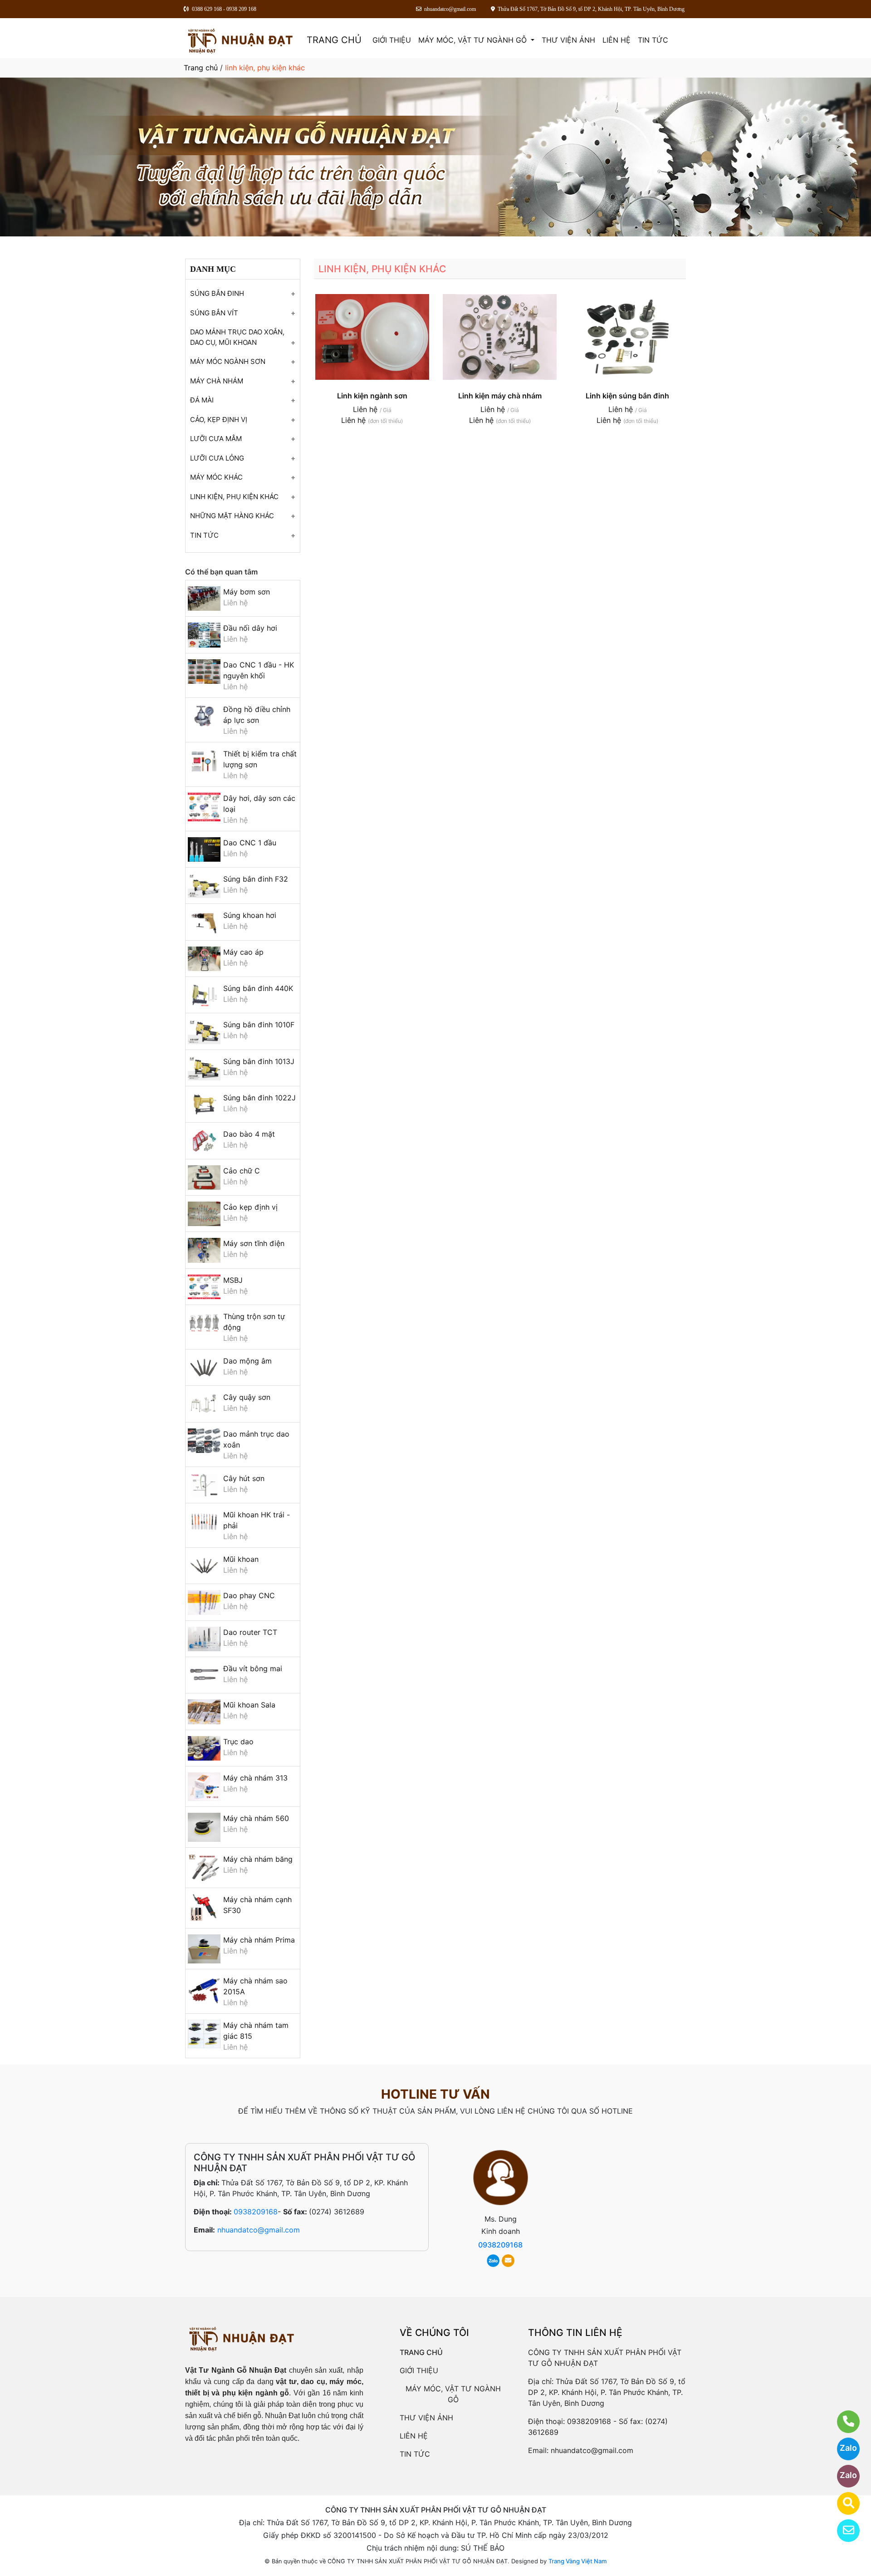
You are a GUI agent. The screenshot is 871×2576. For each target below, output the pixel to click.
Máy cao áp (243, 952)
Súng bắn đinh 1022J (259, 1098)
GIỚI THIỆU (392, 40)
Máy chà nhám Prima (259, 1940)
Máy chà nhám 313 (255, 1778)
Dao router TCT (250, 1632)
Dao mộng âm (247, 1361)
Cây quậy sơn (247, 1397)
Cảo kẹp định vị (250, 1207)
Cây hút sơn (244, 1478)
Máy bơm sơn (247, 592)
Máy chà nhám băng (258, 1859)
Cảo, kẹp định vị (219, 420)
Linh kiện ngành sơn (372, 396)
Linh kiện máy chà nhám (500, 396)
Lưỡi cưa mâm (216, 439)
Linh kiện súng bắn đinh (627, 396)
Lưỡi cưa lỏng (217, 458)
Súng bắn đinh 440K (258, 988)
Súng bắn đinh (217, 293)
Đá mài (202, 400)
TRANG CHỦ (334, 40)
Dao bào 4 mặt (249, 1134)
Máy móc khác (216, 477)
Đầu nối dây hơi (250, 628)
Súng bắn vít (214, 313)
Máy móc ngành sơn (228, 361)
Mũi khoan (241, 1559)
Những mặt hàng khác (232, 516)
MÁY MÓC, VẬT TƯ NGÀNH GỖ (474, 40)
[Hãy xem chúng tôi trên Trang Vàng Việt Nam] (843, 2503)
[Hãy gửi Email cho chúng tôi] (843, 2531)
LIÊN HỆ (617, 40)
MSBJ (233, 1280)
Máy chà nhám (217, 381)
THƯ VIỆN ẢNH (568, 40)
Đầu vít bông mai (253, 1668)
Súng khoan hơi (250, 915)
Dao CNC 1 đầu (250, 843)
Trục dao (238, 1742)
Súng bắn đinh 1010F (259, 1025)
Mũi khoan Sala (249, 1705)
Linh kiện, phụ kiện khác (234, 497)
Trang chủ (201, 68)
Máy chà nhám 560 (256, 1818)
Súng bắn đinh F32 (256, 879)
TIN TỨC (653, 40)
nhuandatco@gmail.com (259, 2230)
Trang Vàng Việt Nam (577, 2561)
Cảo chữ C (242, 1171)
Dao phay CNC (249, 1595)
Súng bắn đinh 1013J (259, 1061)
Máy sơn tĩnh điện (254, 1243)
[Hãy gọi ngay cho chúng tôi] (843, 2422)
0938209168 (256, 2212)
